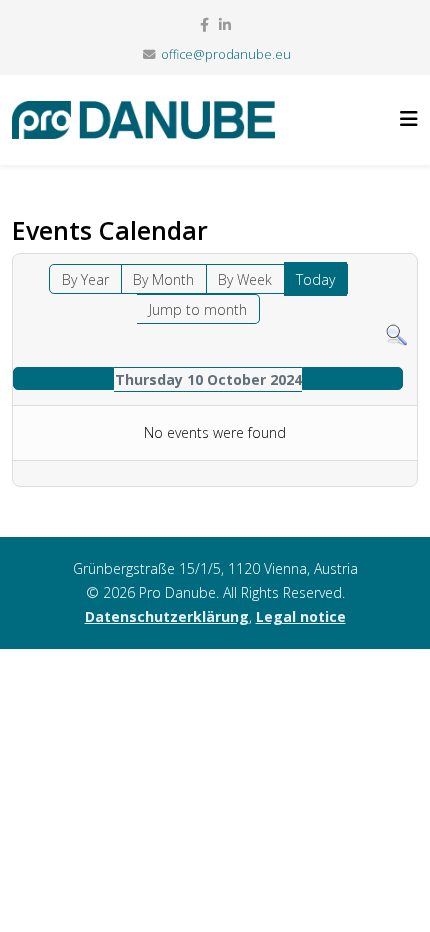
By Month (163, 279)
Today (315, 279)
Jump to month (198, 309)
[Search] (396, 335)
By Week (245, 279)
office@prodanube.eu (226, 54)
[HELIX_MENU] (409, 118)
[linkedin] (225, 24)
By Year (85, 279)
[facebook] (204, 24)
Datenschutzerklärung (167, 616)
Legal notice (301, 616)
